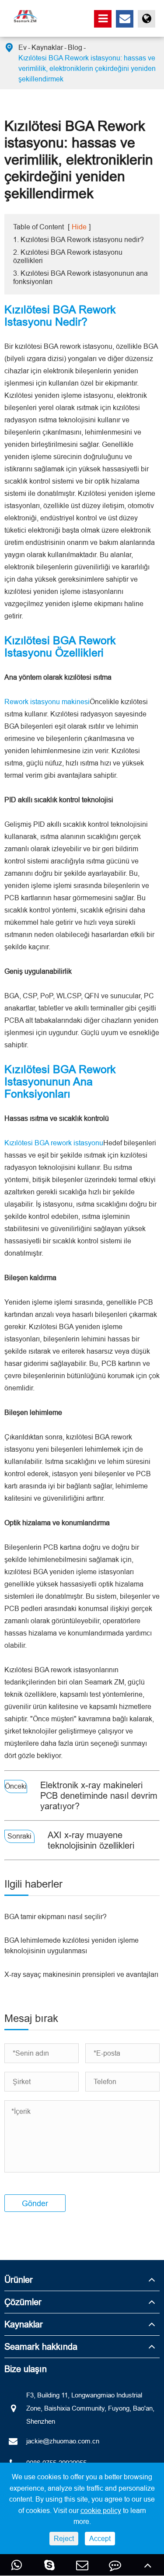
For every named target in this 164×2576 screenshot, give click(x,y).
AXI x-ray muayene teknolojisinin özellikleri (91, 1840)
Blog (75, 47)
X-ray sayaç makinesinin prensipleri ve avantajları (81, 1974)
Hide (79, 227)
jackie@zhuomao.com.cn (63, 2441)
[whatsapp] (16, 2565)
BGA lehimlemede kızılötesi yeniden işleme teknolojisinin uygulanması (72, 1945)
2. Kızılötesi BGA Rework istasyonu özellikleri (68, 256)
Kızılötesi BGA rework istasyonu (54, 1143)
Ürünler (19, 2279)
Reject (64, 2538)
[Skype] (49, 2565)
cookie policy (101, 2510)
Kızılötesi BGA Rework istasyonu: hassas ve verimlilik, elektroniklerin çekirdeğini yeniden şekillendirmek (87, 68)
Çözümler (23, 2302)
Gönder (35, 2203)
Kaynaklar (47, 47)
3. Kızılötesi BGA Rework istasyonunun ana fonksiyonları (80, 277)
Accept (100, 2538)
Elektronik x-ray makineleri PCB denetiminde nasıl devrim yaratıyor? (99, 1795)
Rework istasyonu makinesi (47, 702)
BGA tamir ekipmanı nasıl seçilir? (56, 1916)
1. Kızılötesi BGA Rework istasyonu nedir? (79, 239)
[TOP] (148, 2565)
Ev (23, 47)
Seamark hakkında (41, 2346)
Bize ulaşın (26, 2369)
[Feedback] (115, 2565)
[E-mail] (82, 2565)
